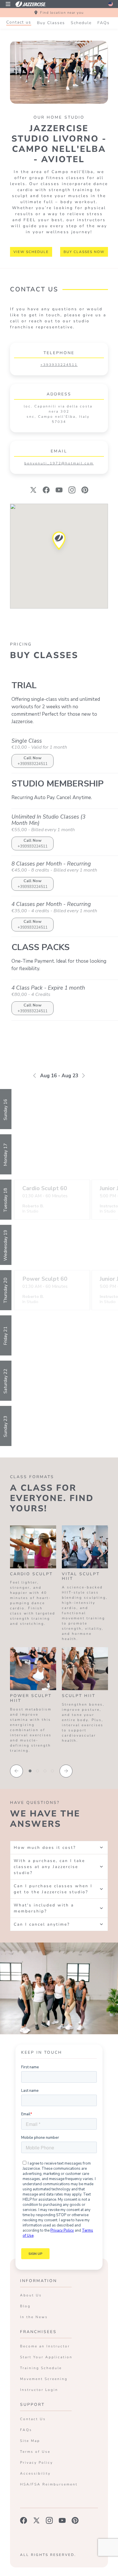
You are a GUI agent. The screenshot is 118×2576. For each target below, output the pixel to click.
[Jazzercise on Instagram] (49, 2520)
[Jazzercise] (34, 4)
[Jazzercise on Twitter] (37, 2520)
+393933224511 (59, 365)
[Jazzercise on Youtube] (62, 2520)
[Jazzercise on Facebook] (24, 2520)
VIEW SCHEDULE (31, 252)
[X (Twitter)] (33, 490)
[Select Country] (111, 4)
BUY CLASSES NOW (84, 252)
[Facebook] (46, 490)
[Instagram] (72, 490)
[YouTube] (59, 490)
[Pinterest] (85, 490)
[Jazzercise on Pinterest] (75, 2520)
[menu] (8, 4)
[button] (59, 543)
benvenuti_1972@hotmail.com (59, 463)
